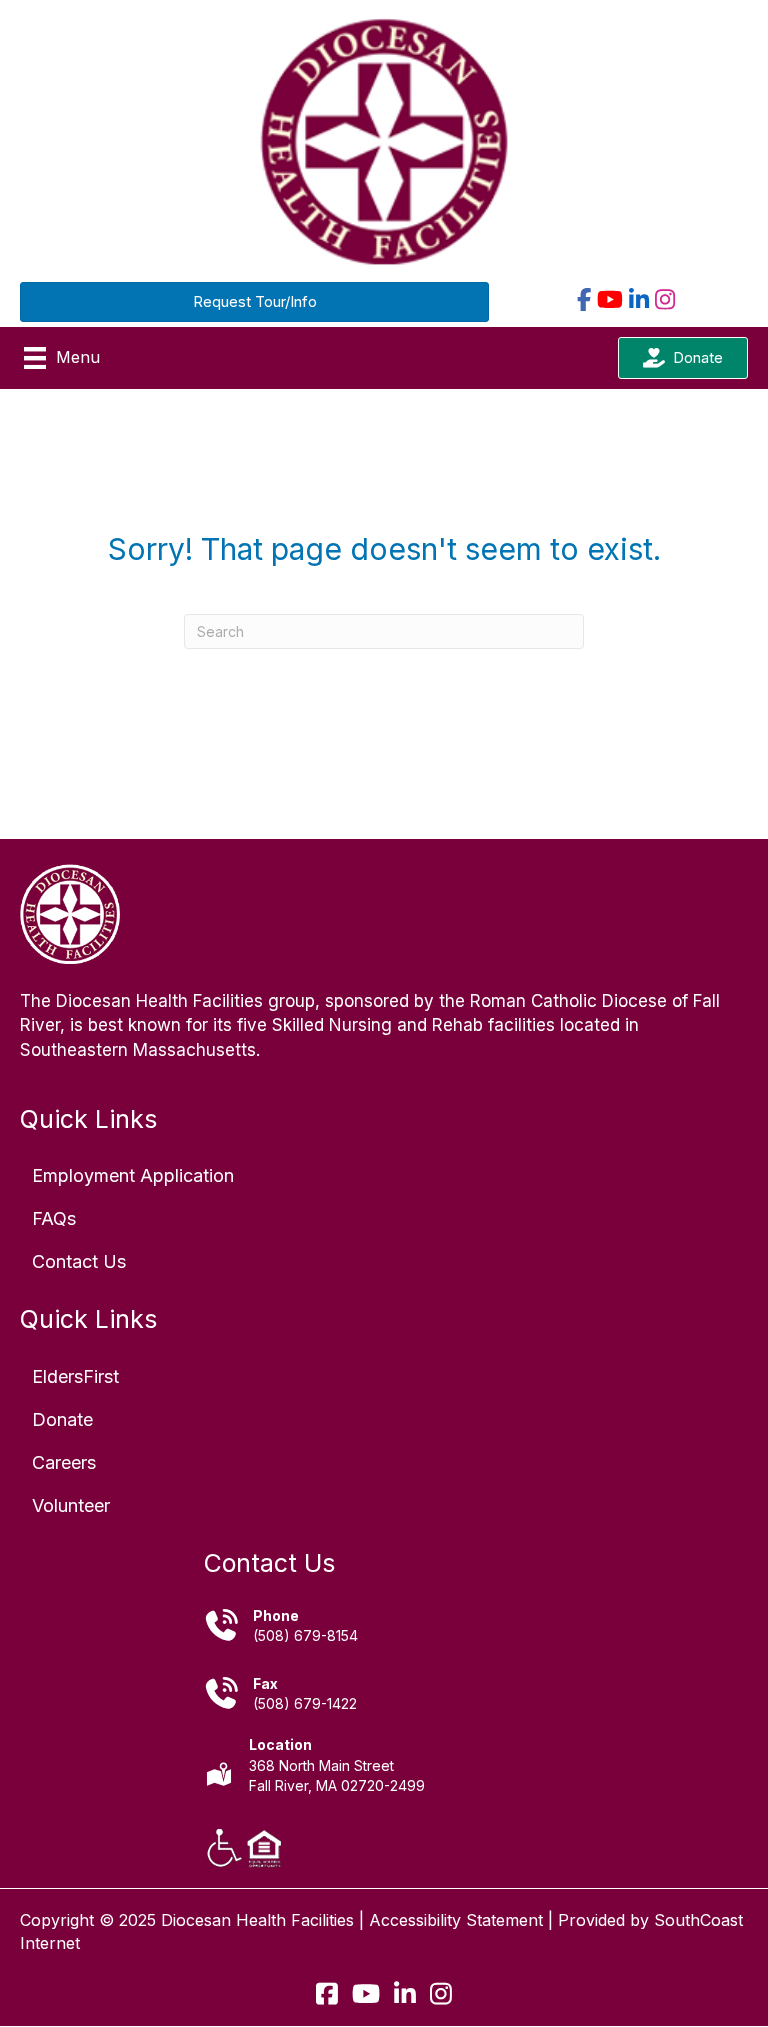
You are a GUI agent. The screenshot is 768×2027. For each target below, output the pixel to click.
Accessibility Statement (456, 1920)
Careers (64, 1462)
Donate (62, 1419)
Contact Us (79, 1261)
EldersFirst (75, 1376)
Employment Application (133, 1175)
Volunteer (71, 1505)
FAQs (54, 1218)
